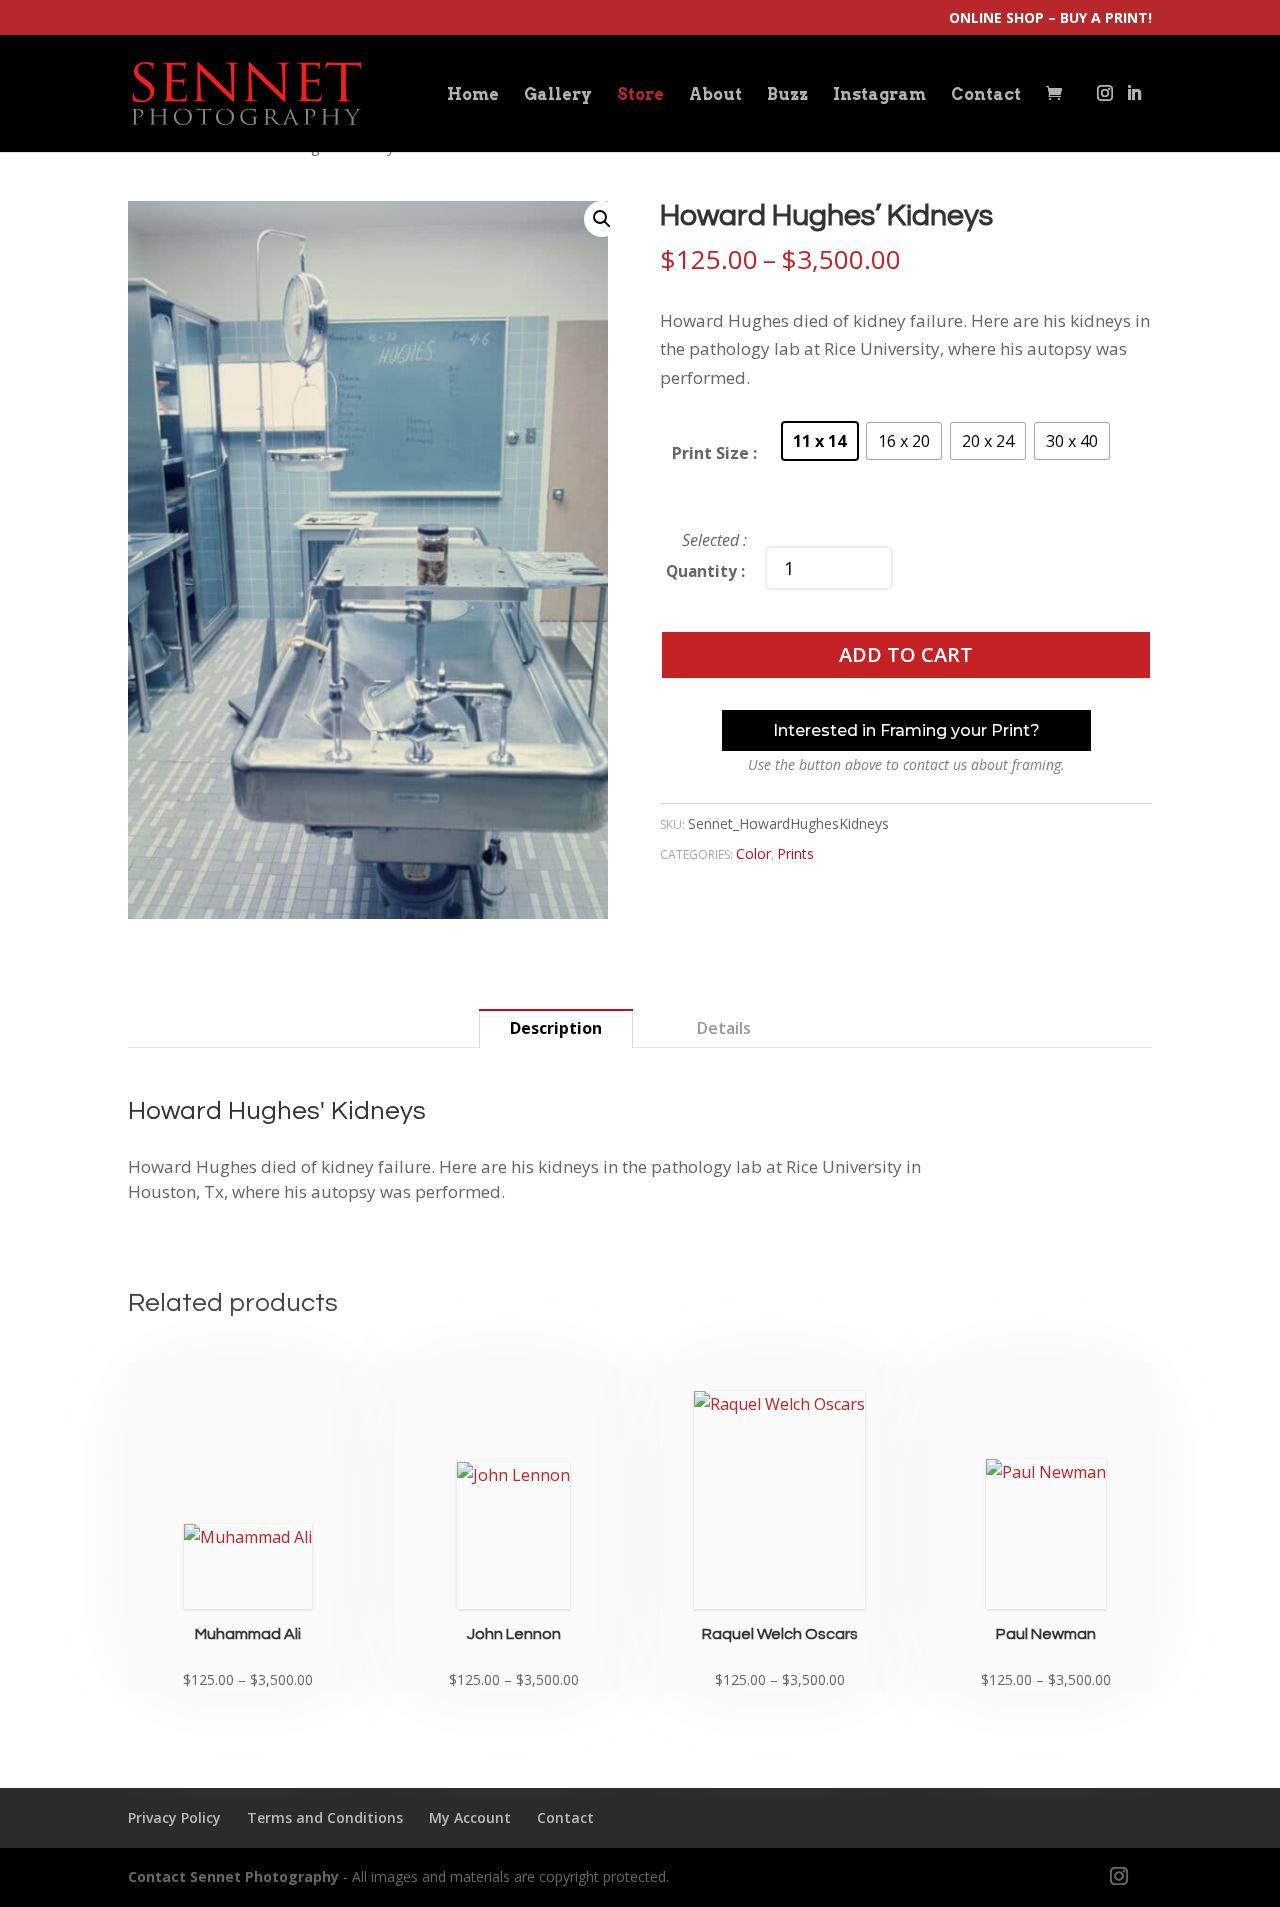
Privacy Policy (174, 1817)
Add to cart (906, 654)
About (715, 96)
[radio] (820, 441)
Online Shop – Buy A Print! (1050, 19)
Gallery (558, 96)
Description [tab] (556, 1028)
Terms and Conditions (325, 1817)
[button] (602, 219)
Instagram (879, 96)
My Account (470, 1817)
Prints (795, 853)
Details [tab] (724, 1028)
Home (473, 96)
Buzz (787, 96)
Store (640, 96)
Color (753, 853)
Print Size (710, 453)
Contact (986, 96)
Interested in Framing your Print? (906, 730)
